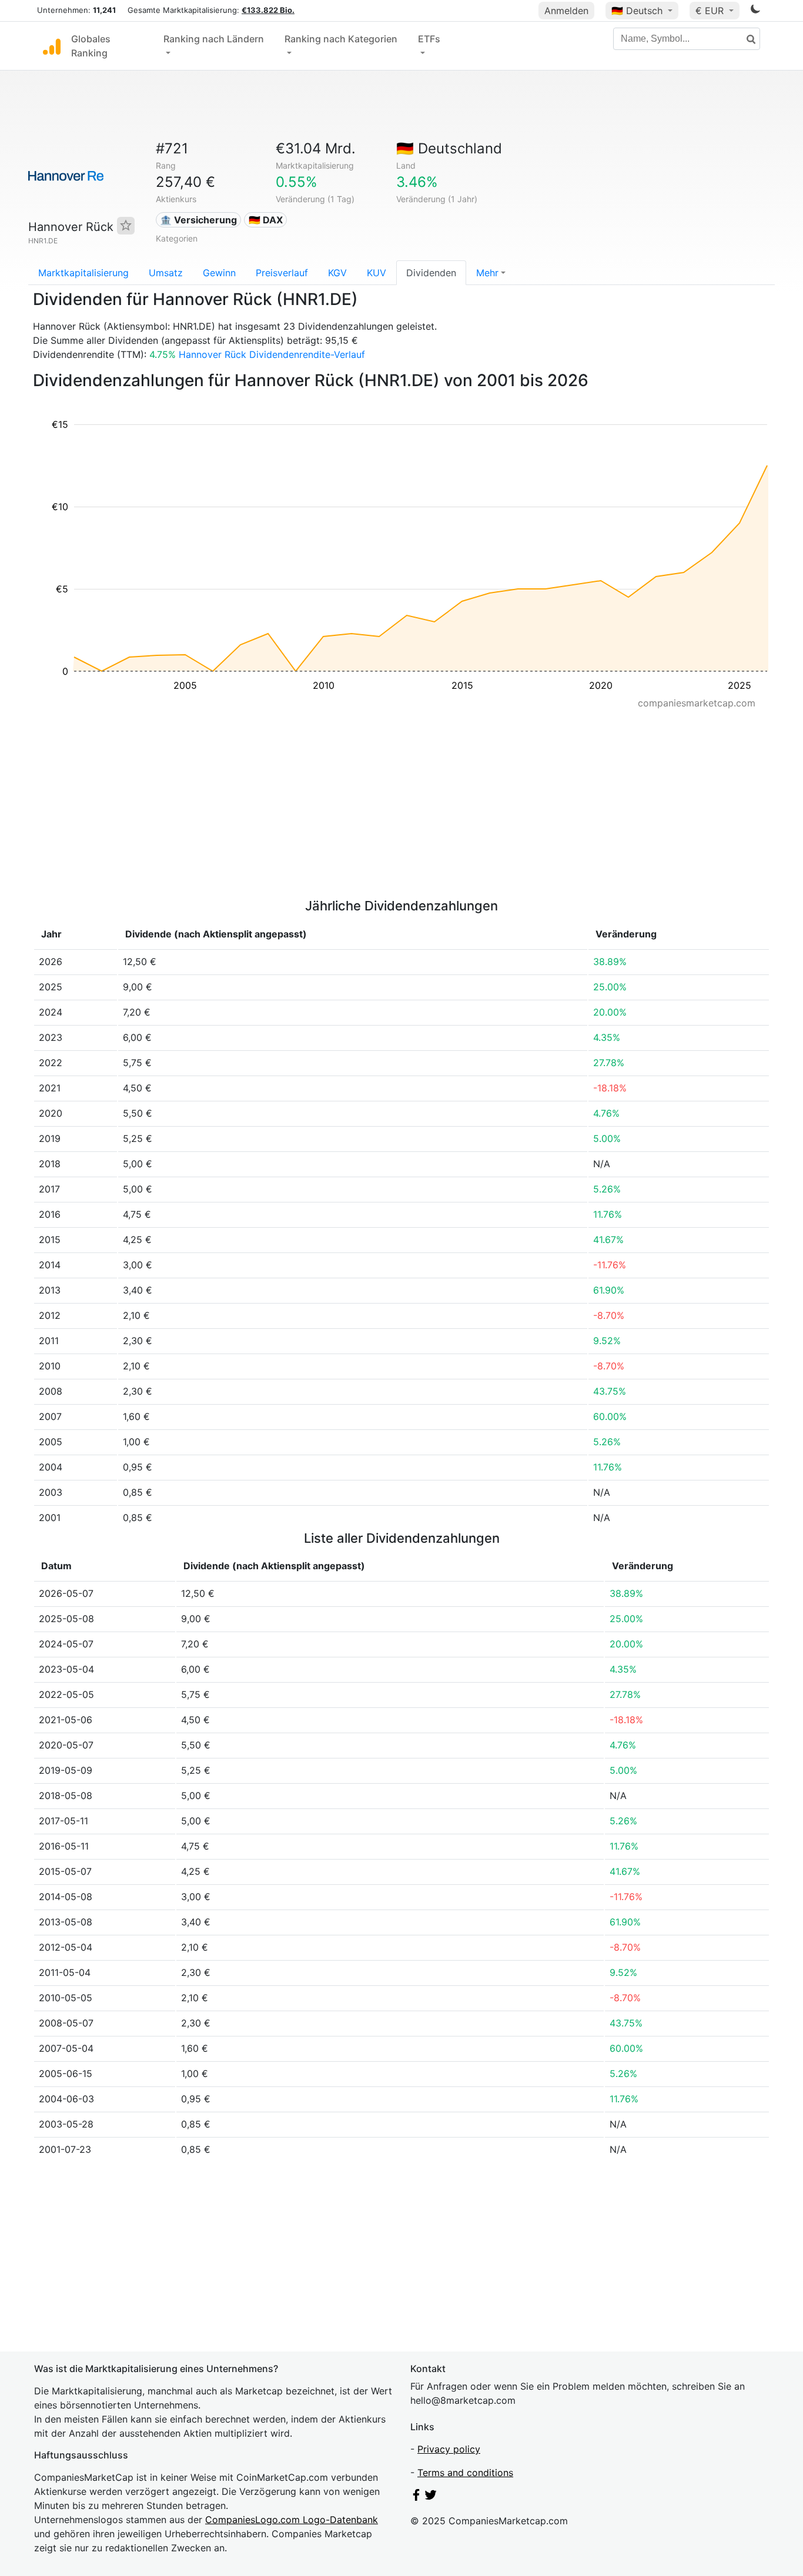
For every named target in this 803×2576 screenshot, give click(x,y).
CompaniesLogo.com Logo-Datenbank (292, 2520)
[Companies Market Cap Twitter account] (431, 2497)
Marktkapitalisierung (83, 273)
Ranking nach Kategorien (341, 39)
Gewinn (219, 273)
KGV (337, 273)
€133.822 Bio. (268, 10)
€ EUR (711, 11)
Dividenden (431, 273)
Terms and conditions (465, 2473)
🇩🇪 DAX (266, 220)
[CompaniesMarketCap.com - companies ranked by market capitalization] (52, 46)
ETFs (429, 39)
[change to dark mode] (755, 11)
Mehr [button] (487, 273)
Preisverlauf (282, 273)
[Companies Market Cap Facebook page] (416, 2497)
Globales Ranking (91, 46)
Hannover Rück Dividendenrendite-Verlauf (272, 354)
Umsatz (166, 273)
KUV (377, 273)
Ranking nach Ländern (214, 39)
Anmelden (566, 11)
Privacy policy (449, 2449)
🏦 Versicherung (198, 220)
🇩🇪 (637, 11)
